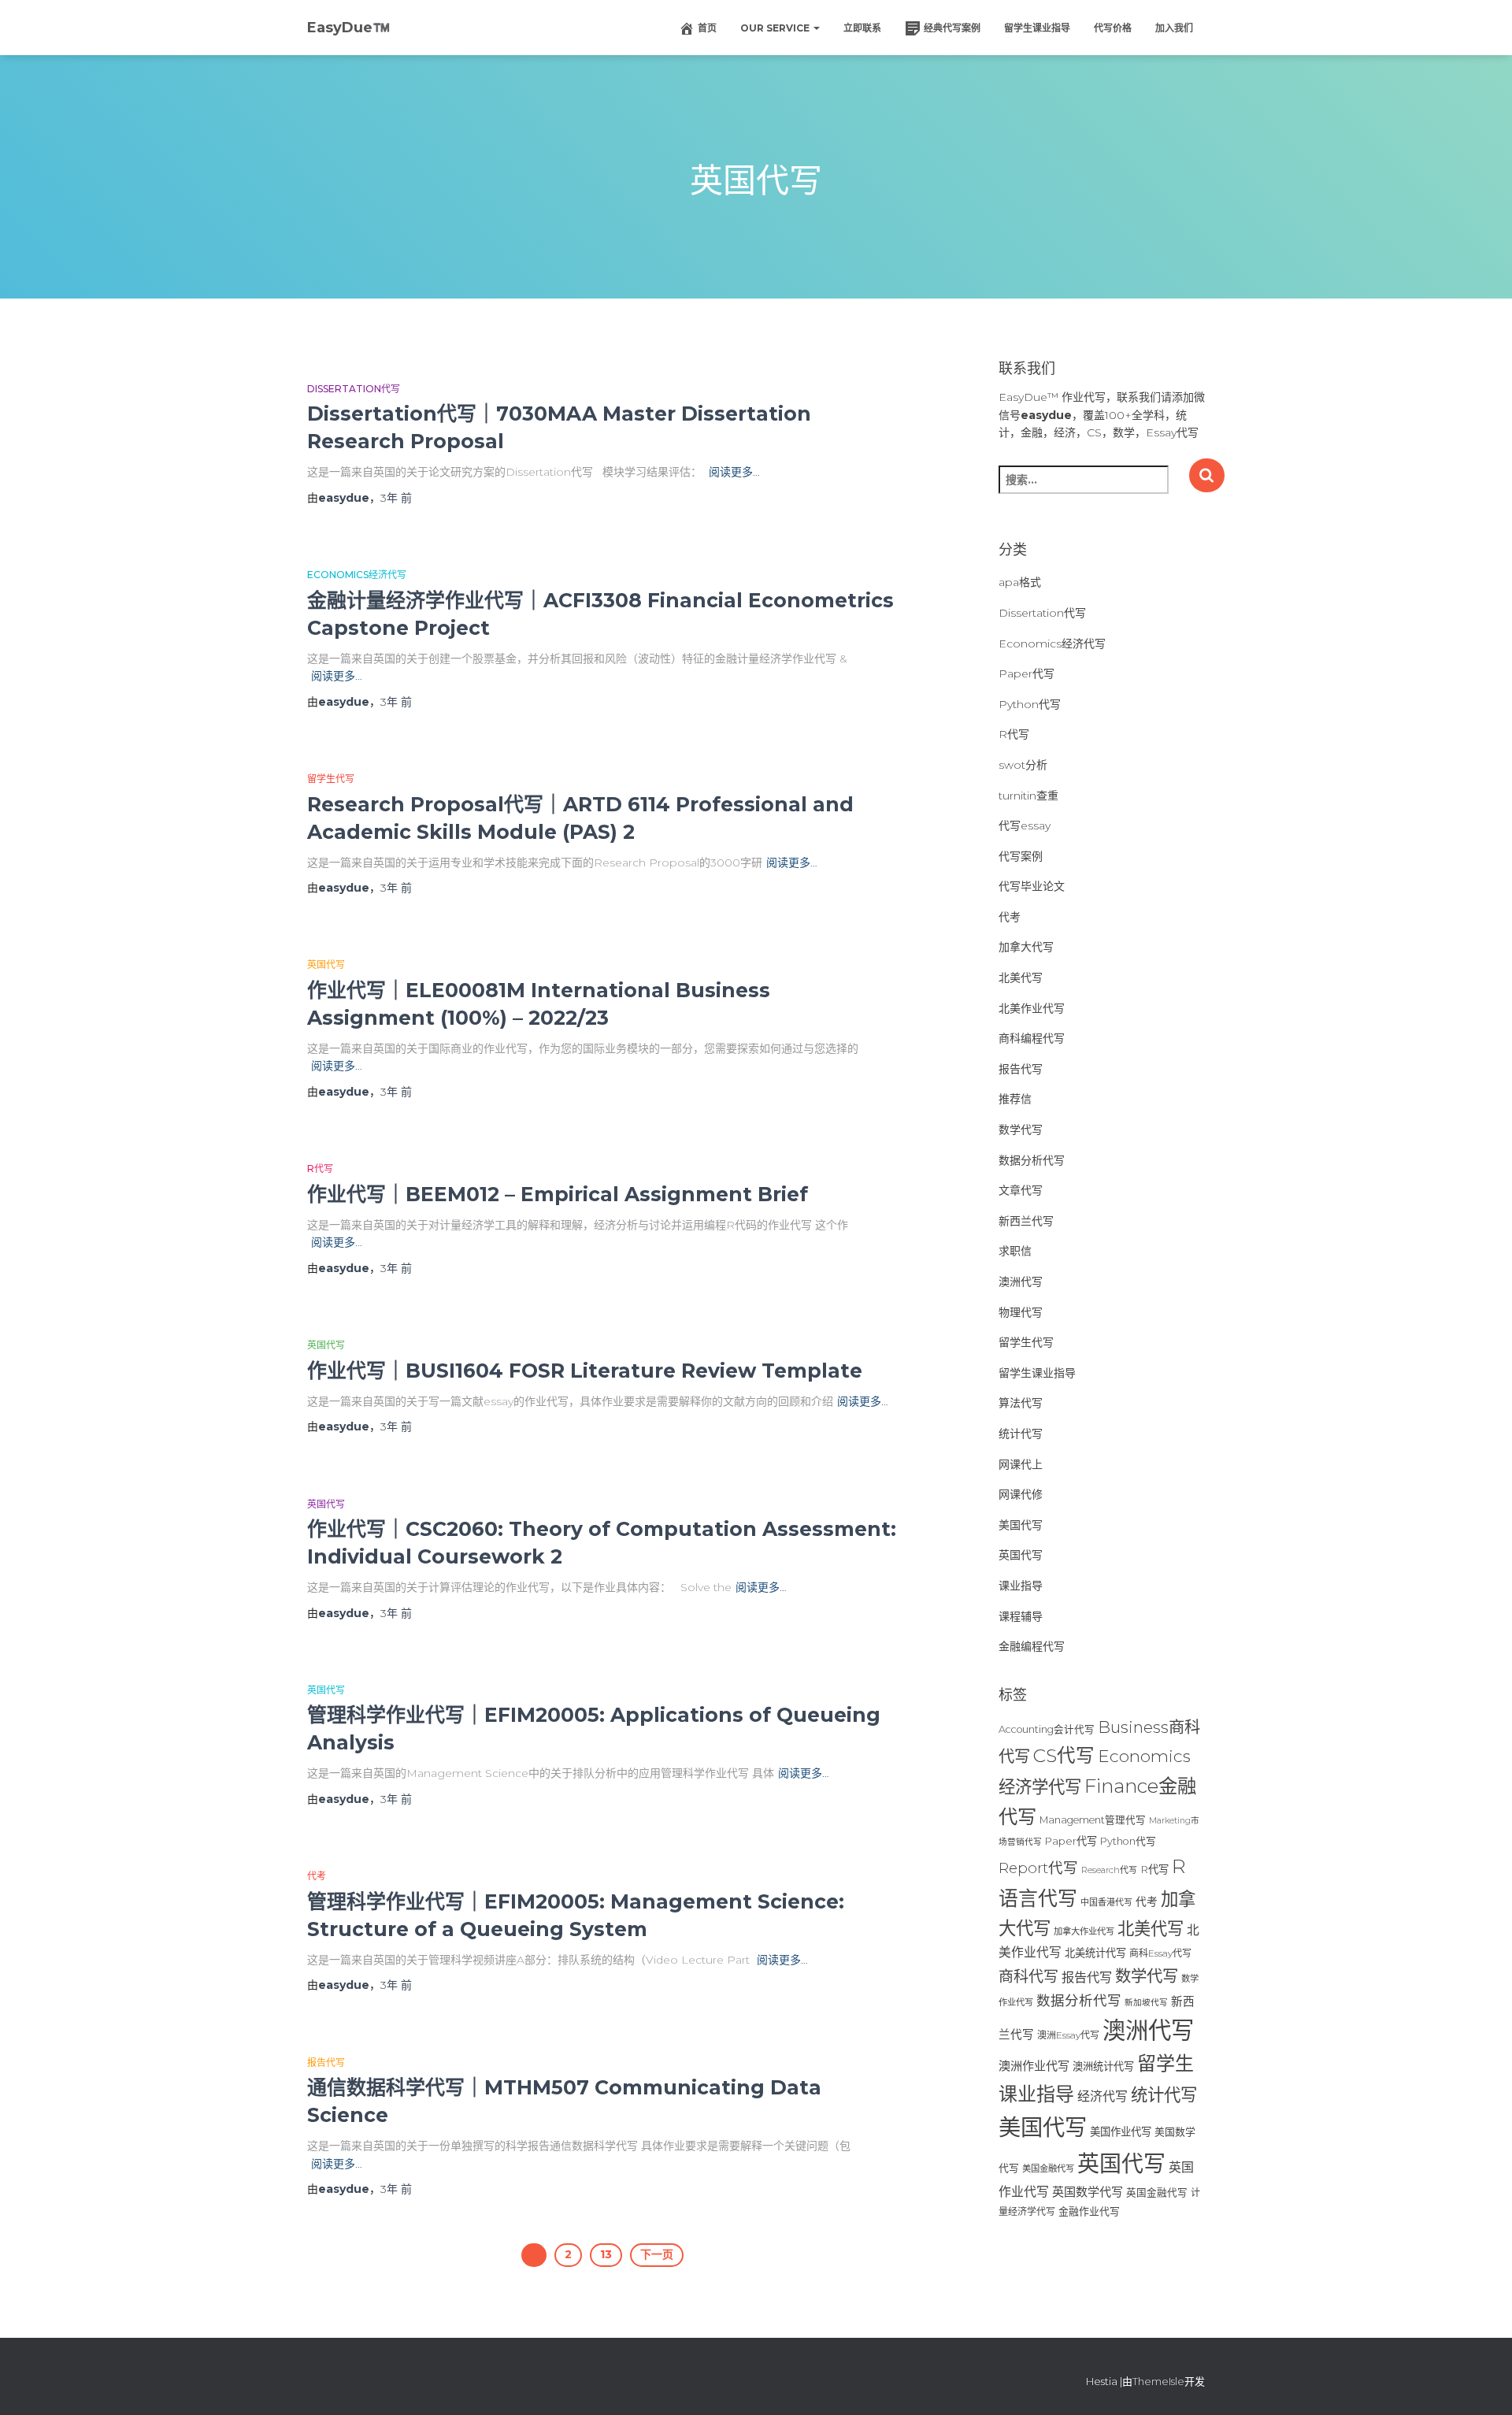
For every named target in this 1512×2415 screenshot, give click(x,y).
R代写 (320, 1169)
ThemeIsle (1158, 2381)
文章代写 (1021, 1190)
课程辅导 (1021, 1616)
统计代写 (1021, 1434)
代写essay (1025, 825)
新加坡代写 (1146, 2003)
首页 (707, 28)
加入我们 (1174, 28)
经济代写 (1102, 2096)
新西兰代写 (1026, 1221)
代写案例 (1021, 856)
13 (606, 2254)
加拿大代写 (1026, 947)
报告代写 (326, 2063)
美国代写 (1021, 1525)
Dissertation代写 (354, 389)
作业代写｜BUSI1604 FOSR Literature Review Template (585, 1371)
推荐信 (1015, 1099)
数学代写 (1021, 1130)
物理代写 (1021, 1312)
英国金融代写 (1157, 2192)
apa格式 (1020, 582)
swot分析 (1023, 765)
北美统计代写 (1095, 1953)
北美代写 (1021, 977)
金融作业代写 (1089, 2211)
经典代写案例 (952, 28)
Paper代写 (1027, 673)
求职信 (1015, 1251)
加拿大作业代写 (1084, 1931)
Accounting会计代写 (1047, 1729)
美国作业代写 (1121, 2131)
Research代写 (1109, 1870)
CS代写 (1064, 1755)
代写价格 (1113, 28)
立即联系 (862, 28)
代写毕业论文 (1032, 886)
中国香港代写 (1106, 1902)
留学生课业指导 (1037, 28)
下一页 (657, 2254)
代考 (317, 1876)
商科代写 (1028, 1977)
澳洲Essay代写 (1068, 2035)
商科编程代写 (1032, 1038)
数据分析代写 (1032, 1160)
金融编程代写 (1032, 1646)
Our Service (776, 28)
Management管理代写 (1093, 1820)
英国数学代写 (1088, 2192)
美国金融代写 (1048, 2168)
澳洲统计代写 (1103, 2066)
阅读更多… (734, 472)
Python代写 (1030, 704)
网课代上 (1021, 1464)
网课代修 (1021, 1494)
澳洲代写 (1021, 1282)
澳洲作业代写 (1034, 2066)
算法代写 (1021, 1403)
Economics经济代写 (357, 575)
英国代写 (326, 965)
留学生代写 (331, 779)
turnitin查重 (1028, 796)
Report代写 (1038, 1868)
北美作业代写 (1032, 1008)
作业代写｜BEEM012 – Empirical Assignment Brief (558, 1194)
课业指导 (1021, 1586)
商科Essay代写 (1160, 1953)
